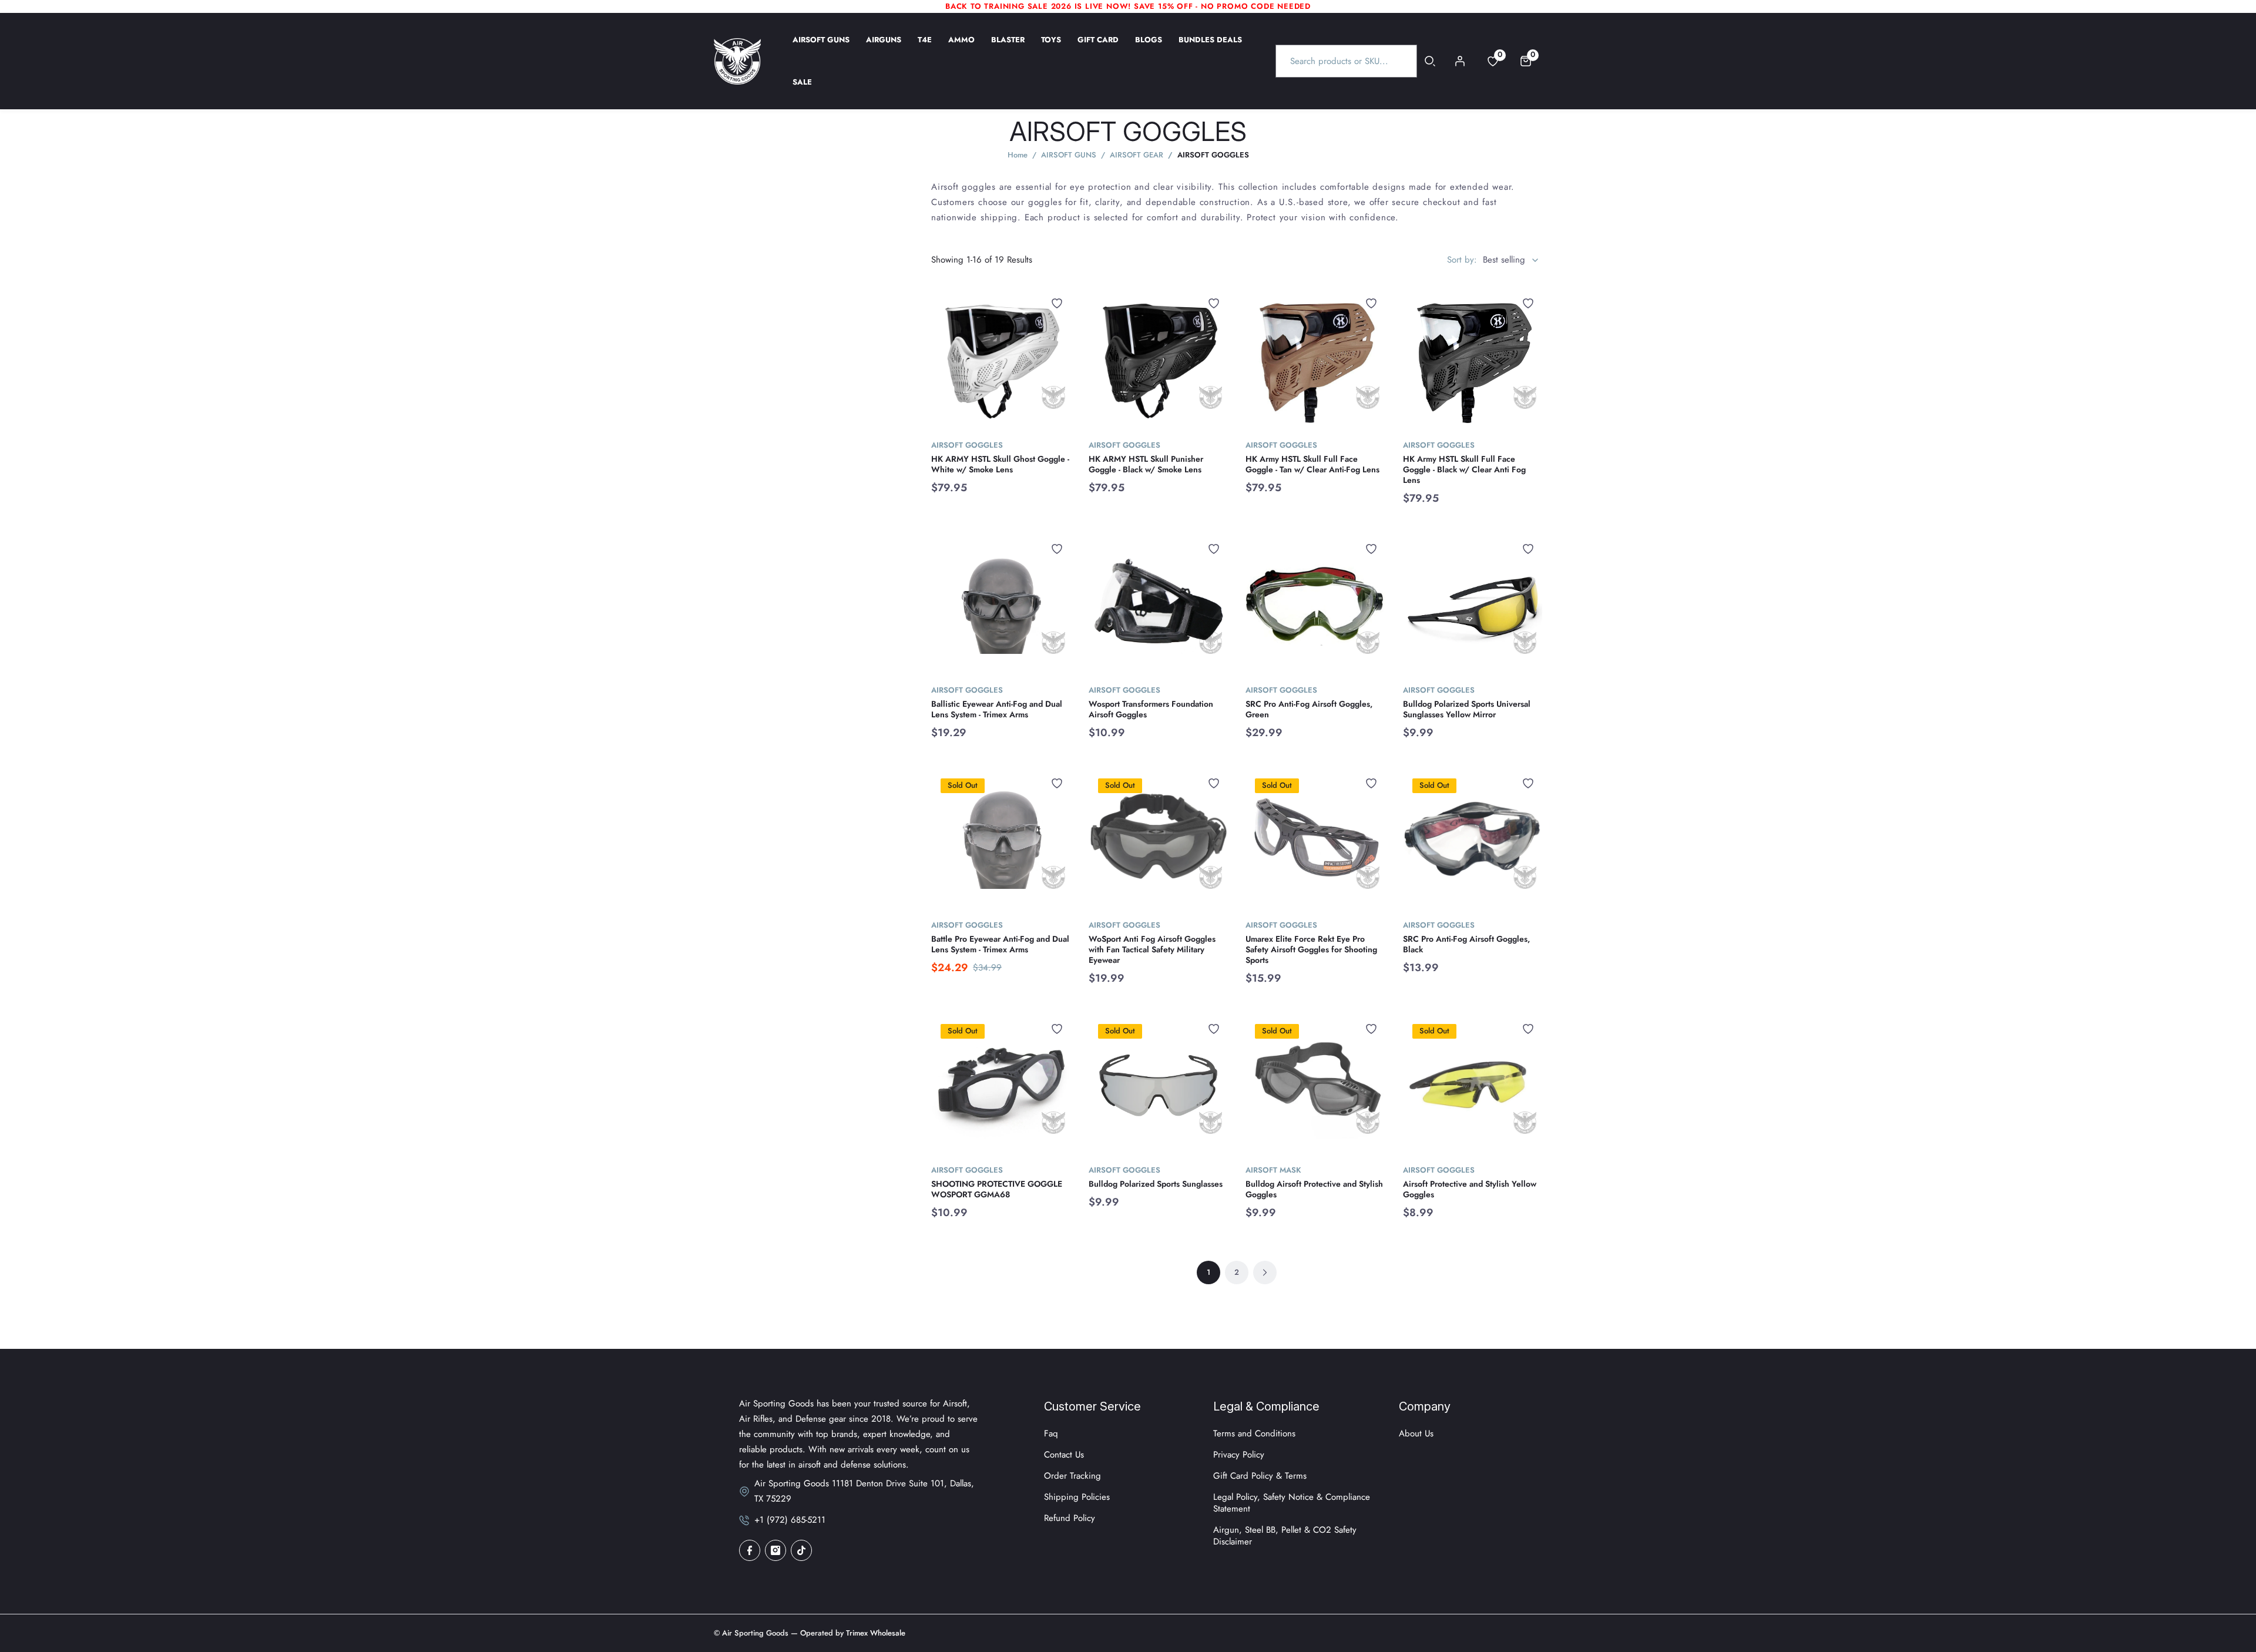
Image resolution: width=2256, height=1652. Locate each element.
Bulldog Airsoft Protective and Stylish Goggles (1314, 1189)
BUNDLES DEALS (1210, 48)
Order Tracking (1072, 1476)
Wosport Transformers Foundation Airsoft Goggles (1151, 709)
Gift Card (1098, 48)
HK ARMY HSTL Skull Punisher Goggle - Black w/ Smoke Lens (1146, 464)
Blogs (1149, 48)
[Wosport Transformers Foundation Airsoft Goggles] (1159, 605)
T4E (925, 48)
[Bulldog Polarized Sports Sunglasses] (1159, 1084)
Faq (1051, 1433)
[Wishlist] (1057, 303)
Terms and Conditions (1254, 1433)
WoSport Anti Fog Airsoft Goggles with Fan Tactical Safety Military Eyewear (1152, 949)
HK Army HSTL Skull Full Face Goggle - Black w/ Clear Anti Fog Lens (1464, 469)
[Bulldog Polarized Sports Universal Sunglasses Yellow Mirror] (1473, 605)
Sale (802, 90)
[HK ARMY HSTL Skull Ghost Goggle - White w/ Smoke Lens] (1001, 359)
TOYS (1051, 48)
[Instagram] (775, 1550)
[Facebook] (750, 1550)
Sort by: (1462, 260)
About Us (1416, 1433)
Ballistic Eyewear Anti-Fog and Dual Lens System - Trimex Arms (997, 709)
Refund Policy (1070, 1518)
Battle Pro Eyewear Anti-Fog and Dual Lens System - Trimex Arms (1000, 944)
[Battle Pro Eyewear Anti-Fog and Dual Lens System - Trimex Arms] (1001, 839)
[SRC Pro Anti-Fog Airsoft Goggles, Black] (1473, 839)
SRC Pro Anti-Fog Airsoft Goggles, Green (1309, 709)
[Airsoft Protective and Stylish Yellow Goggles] (1473, 1084)
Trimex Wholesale (874, 1633)
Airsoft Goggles (967, 445)
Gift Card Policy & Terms (1260, 1476)
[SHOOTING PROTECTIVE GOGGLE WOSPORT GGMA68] (1001, 1084)
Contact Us (1064, 1455)
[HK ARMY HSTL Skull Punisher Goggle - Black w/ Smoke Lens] (1159, 359)
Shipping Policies (1077, 1497)
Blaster (1008, 48)
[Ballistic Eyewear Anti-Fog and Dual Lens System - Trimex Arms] (1001, 605)
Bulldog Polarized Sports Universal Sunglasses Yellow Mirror (1467, 709)
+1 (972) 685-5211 (790, 1520)
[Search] (1430, 61)
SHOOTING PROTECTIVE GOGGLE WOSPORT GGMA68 (997, 1189)
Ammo (961, 48)
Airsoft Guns (821, 48)
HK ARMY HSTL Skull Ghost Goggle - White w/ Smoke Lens (1000, 464)
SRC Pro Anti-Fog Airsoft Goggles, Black (1466, 944)
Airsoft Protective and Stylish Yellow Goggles (1470, 1189)
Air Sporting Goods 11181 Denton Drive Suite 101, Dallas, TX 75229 (864, 1491)
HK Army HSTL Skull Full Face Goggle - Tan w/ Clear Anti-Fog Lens (1312, 464)
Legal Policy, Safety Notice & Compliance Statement (1292, 1503)
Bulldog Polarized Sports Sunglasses (1156, 1184)
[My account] (1460, 61)
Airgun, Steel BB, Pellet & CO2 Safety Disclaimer (1285, 1536)
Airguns (884, 48)
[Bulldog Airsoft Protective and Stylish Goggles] (1315, 1084)
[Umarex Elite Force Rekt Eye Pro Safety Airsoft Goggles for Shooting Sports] (1315, 839)
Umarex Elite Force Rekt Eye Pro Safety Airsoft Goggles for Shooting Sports (1311, 949)
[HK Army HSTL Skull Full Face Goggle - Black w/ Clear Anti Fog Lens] (1473, 359)
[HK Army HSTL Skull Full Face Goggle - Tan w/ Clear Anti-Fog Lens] (1315, 359)
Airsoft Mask (1273, 1170)
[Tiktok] (801, 1550)
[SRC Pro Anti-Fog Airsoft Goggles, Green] (1315, 605)
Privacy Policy (1239, 1455)
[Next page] (1265, 1272)
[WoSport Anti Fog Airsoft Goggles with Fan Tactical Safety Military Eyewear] (1159, 839)
